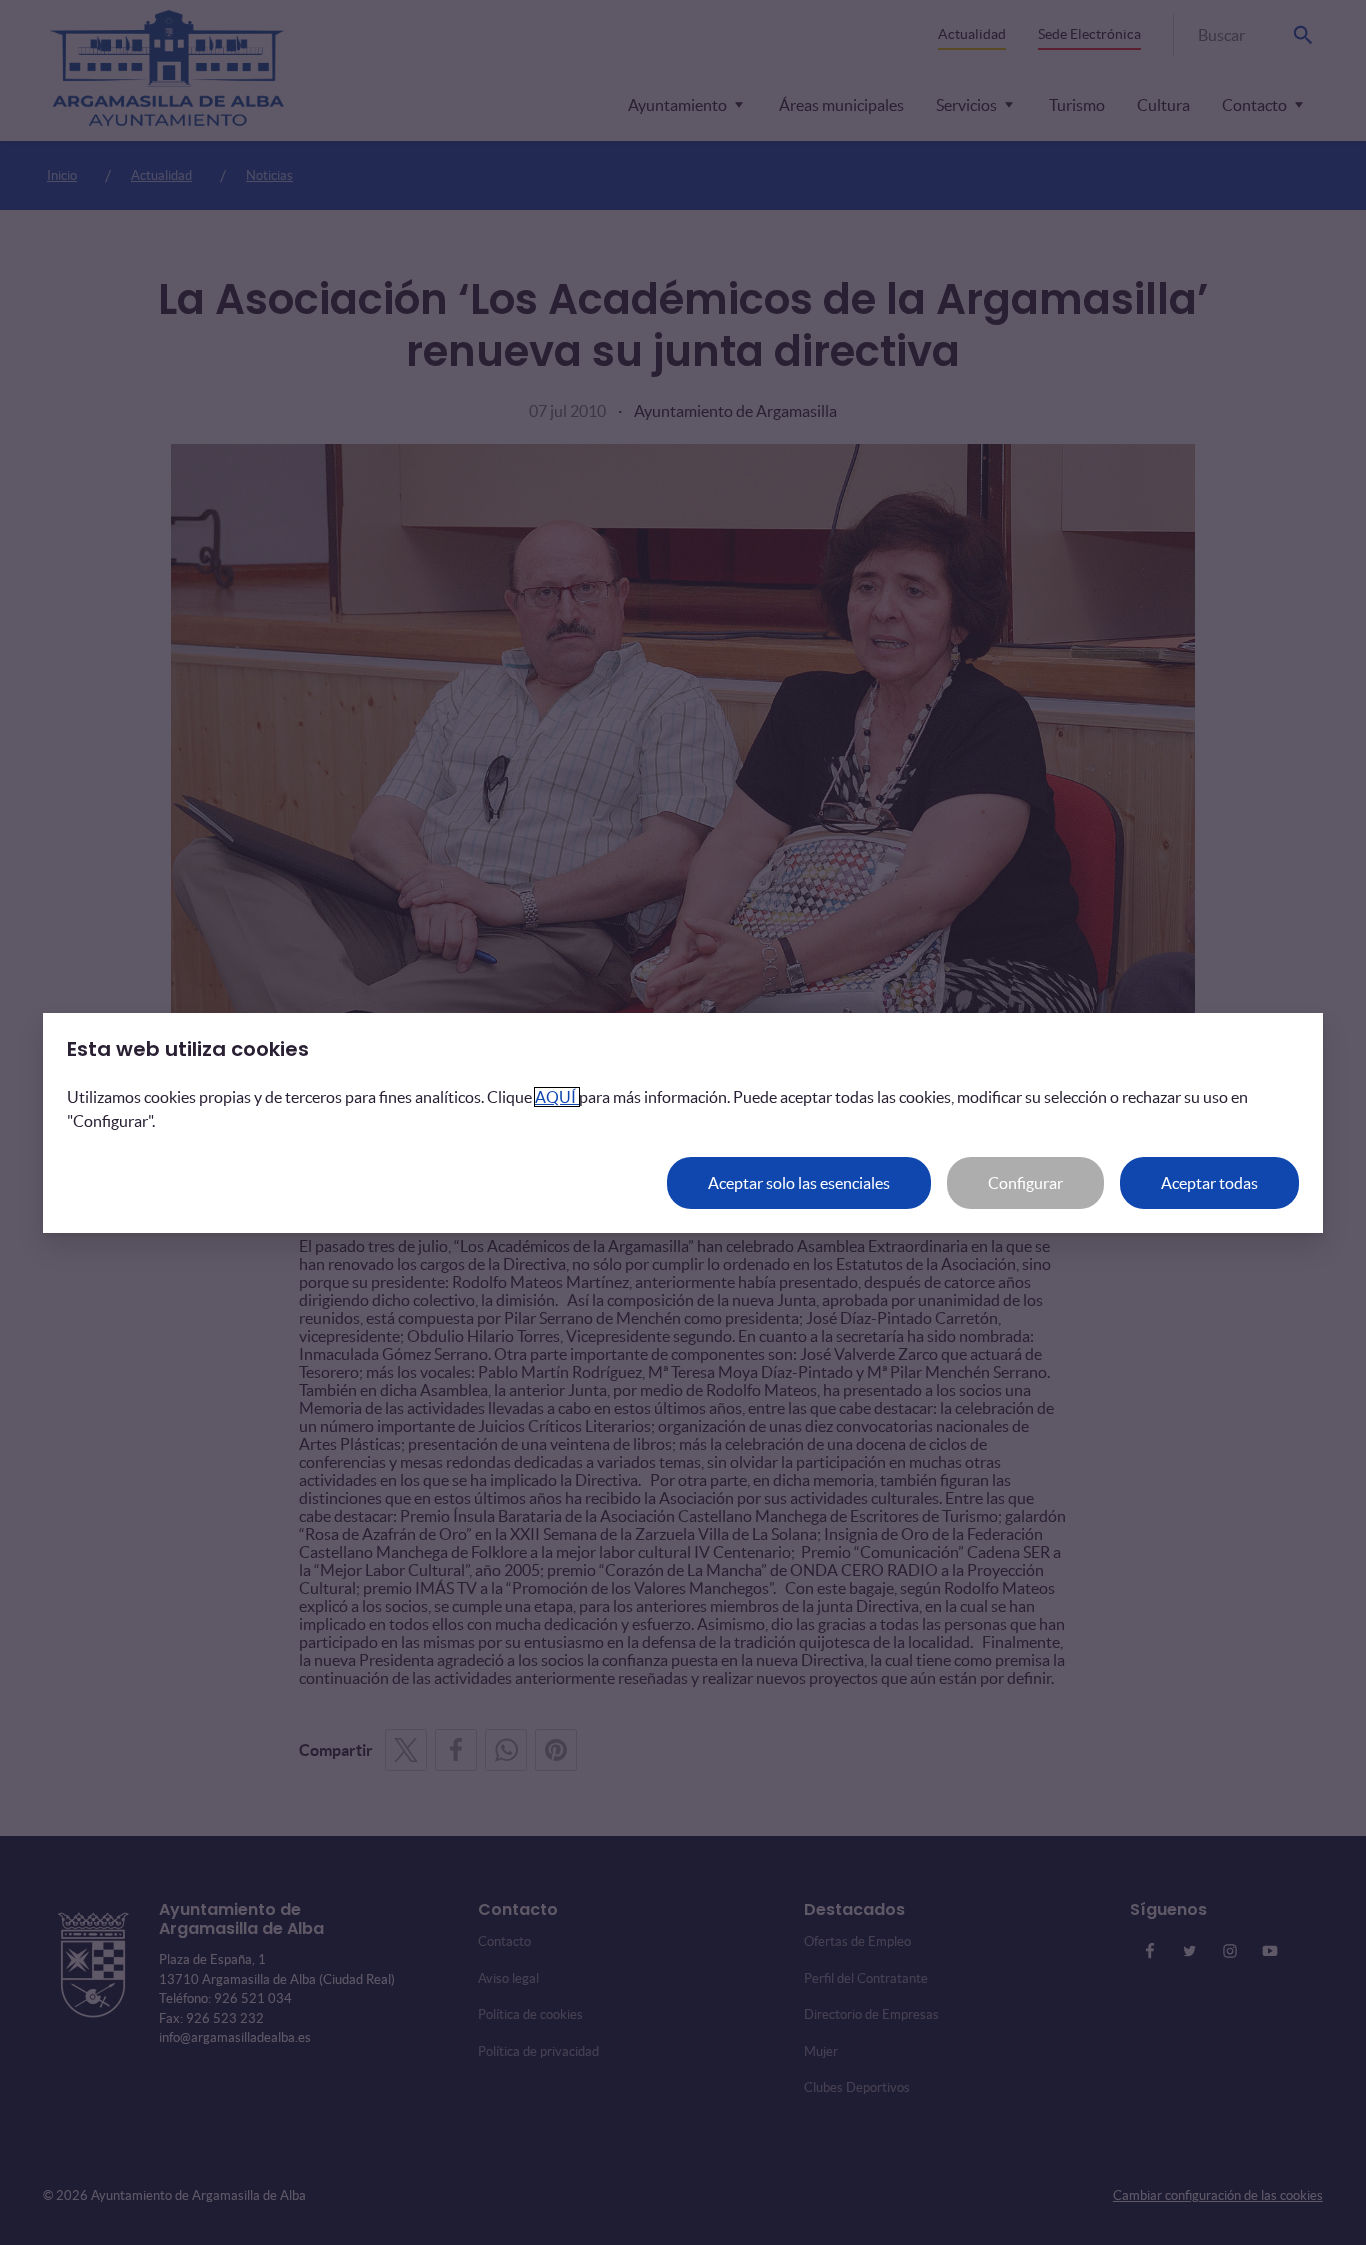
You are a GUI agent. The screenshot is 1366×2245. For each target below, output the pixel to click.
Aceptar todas (1209, 1183)
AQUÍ (557, 1097)
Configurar (1025, 1183)
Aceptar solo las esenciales (799, 1183)
